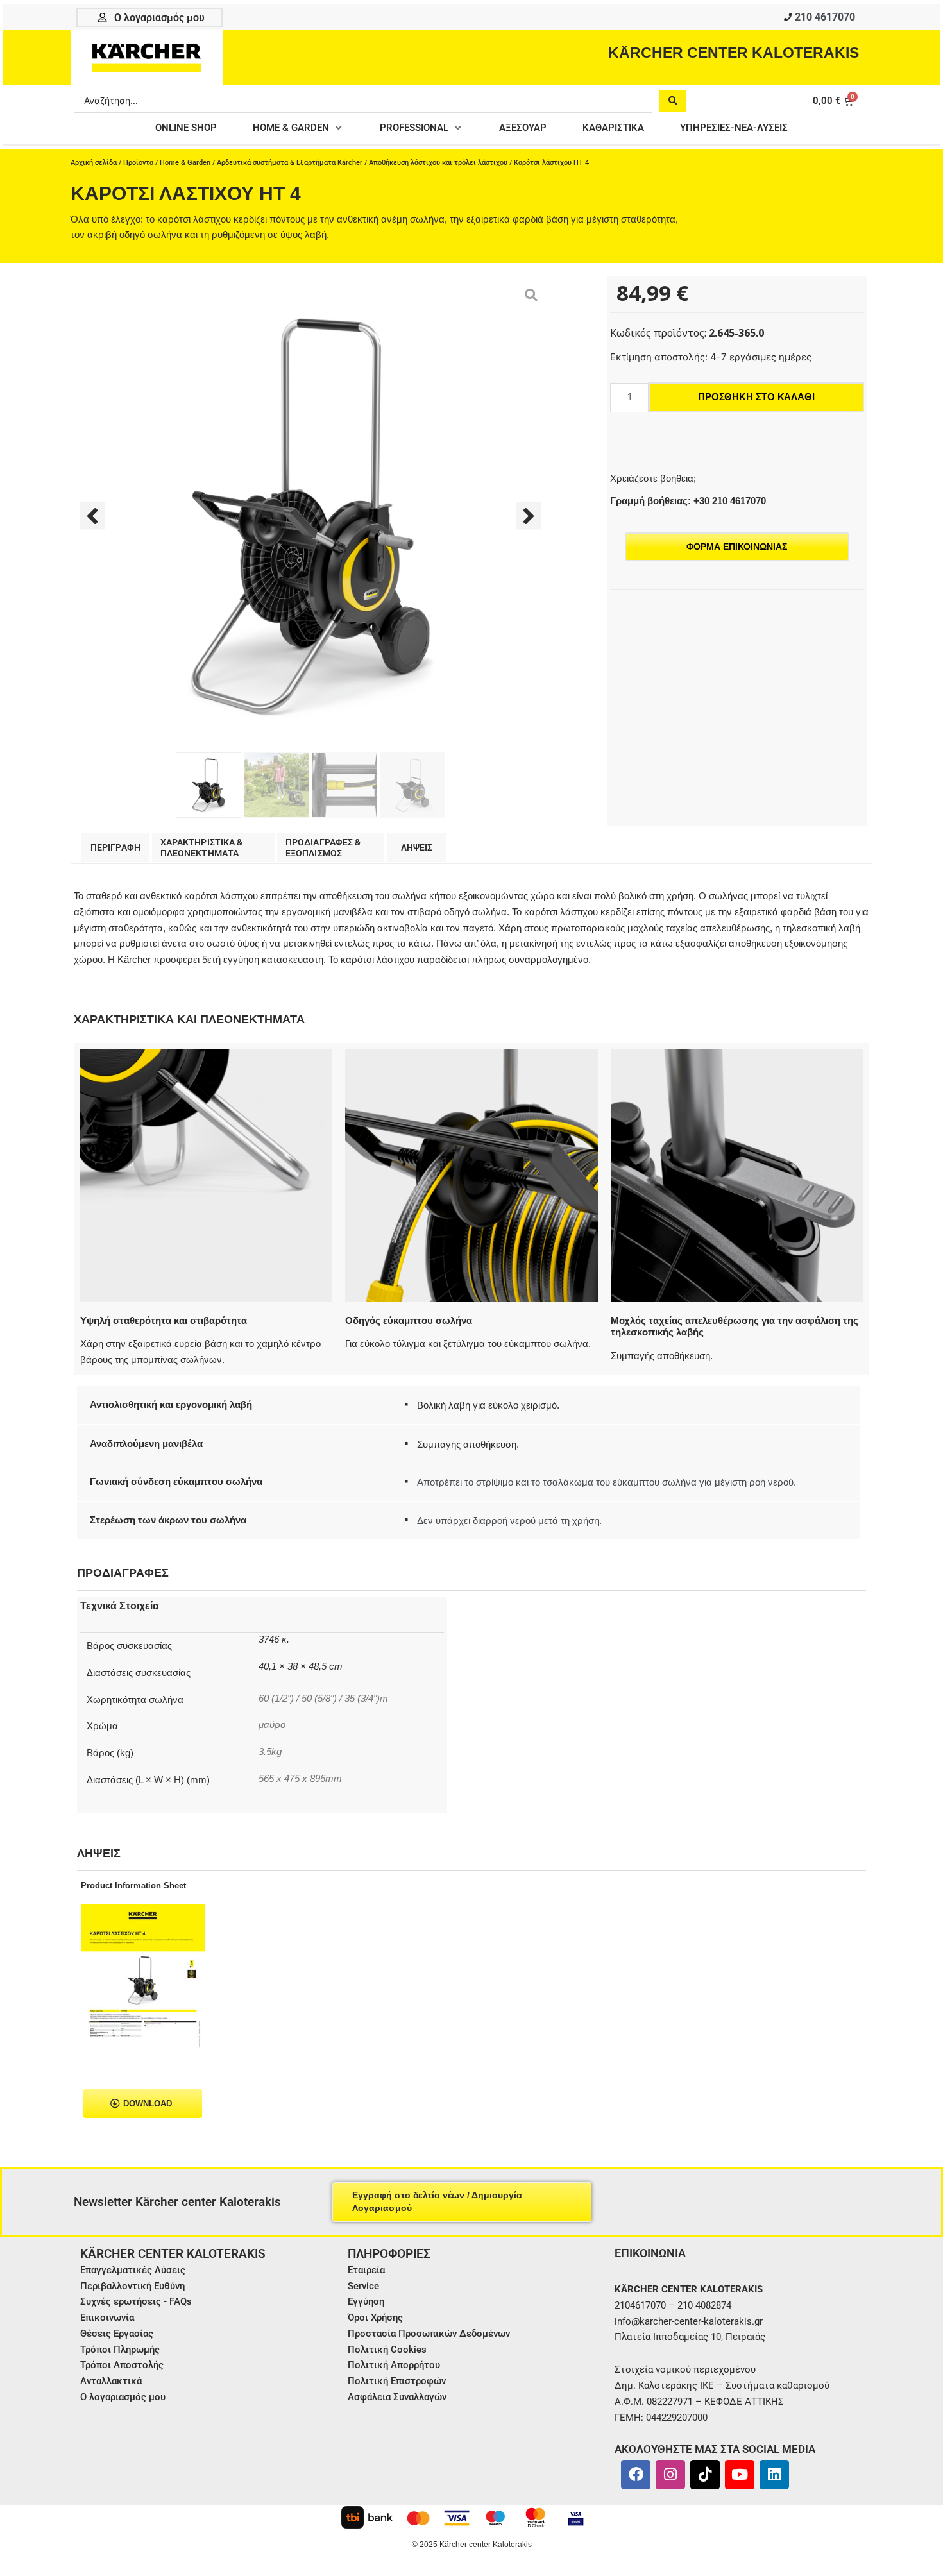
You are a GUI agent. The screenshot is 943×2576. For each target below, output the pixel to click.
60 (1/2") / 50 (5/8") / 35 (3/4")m (323, 1699)
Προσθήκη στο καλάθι (756, 397)
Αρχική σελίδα (94, 163)
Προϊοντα (138, 163)
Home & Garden (185, 163)
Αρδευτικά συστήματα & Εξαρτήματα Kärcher (290, 163)
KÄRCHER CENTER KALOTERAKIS (734, 53)
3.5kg (270, 1752)
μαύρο (272, 1725)
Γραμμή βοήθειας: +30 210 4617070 (688, 501)
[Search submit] (673, 101)
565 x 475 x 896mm (300, 1779)
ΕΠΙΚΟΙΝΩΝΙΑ (650, 2253)
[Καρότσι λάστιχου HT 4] (310, 516)
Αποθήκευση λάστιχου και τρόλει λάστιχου (438, 163)
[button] (298, 128)
